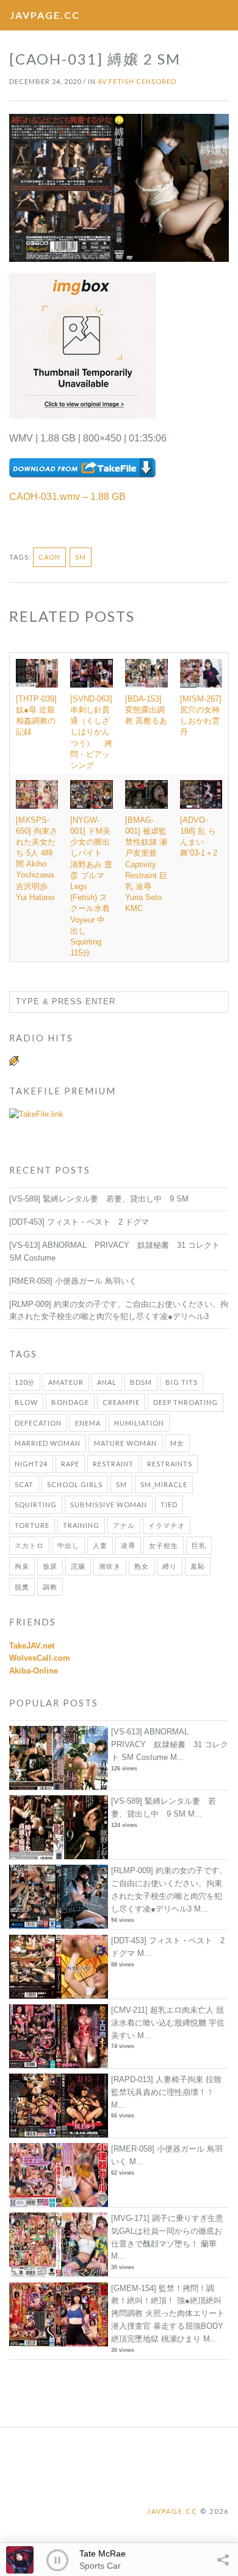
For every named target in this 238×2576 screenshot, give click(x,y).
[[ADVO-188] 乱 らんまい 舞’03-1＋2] (201, 794)
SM (81, 557)
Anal (107, 1382)
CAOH (49, 557)
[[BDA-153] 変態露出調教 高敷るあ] (146, 673)
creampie (121, 1402)
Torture (32, 1525)
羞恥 (198, 1566)
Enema (88, 1423)
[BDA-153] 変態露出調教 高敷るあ (146, 710)
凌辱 (128, 1545)
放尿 (50, 1566)
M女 (177, 1443)
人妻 (100, 1545)
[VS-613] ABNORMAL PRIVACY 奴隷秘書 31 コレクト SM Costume (170, 1744)
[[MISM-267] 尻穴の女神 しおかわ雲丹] (201, 673)
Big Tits (182, 1382)
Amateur (66, 1382)
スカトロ (29, 1545)
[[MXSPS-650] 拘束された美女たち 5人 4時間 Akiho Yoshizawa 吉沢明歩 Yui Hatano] (37, 794)
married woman (48, 1443)
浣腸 (78, 1566)
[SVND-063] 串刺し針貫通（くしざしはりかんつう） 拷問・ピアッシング (91, 732)
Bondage (70, 1402)
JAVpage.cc (45, 15)
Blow (26, 1402)
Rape (70, 1464)
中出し (68, 1545)
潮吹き (110, 1566)
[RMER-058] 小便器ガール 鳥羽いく (73, 1281)
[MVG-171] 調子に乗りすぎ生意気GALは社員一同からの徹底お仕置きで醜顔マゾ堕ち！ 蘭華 (167, 2231)
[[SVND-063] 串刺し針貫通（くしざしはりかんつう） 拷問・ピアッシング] (92, 673)
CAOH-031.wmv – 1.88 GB (67, 497)
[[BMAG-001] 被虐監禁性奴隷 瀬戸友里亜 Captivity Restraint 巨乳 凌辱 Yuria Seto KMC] (146, 794)
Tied (169, 1504)
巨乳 (199, 1545)
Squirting (36, 1504)
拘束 (22, 1566)
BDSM (141, 1382)
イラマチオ (167, 1525)
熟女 (142, 1566)
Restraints (170, 1464)
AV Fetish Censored (137, 81)
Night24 (31, 1464)
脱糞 (22, 1587)
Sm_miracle (164, 1484)
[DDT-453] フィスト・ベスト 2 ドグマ (79, 1222)
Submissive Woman (109, 1504)
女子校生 (164, 1545)
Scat (24, 1484)
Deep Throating (186, 1402)
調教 (50, 1587)
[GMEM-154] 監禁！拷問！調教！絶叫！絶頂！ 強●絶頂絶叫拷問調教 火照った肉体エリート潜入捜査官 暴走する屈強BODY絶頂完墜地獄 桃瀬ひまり (168, 2314)
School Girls (75, 1484)
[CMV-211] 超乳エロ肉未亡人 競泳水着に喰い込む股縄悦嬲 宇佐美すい (168, 2023)
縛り (170, 1566)
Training (81, 1525)
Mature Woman (125, 1443)
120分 (25, 1382)
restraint (113, 1464)
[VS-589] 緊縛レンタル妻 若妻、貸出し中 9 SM (99, 1199)
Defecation (38, 1423)
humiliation (139, 1423)
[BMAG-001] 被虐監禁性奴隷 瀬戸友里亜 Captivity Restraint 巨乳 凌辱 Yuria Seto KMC (146, 864)
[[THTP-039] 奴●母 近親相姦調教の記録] (37, 673)
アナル (124, 1525)
